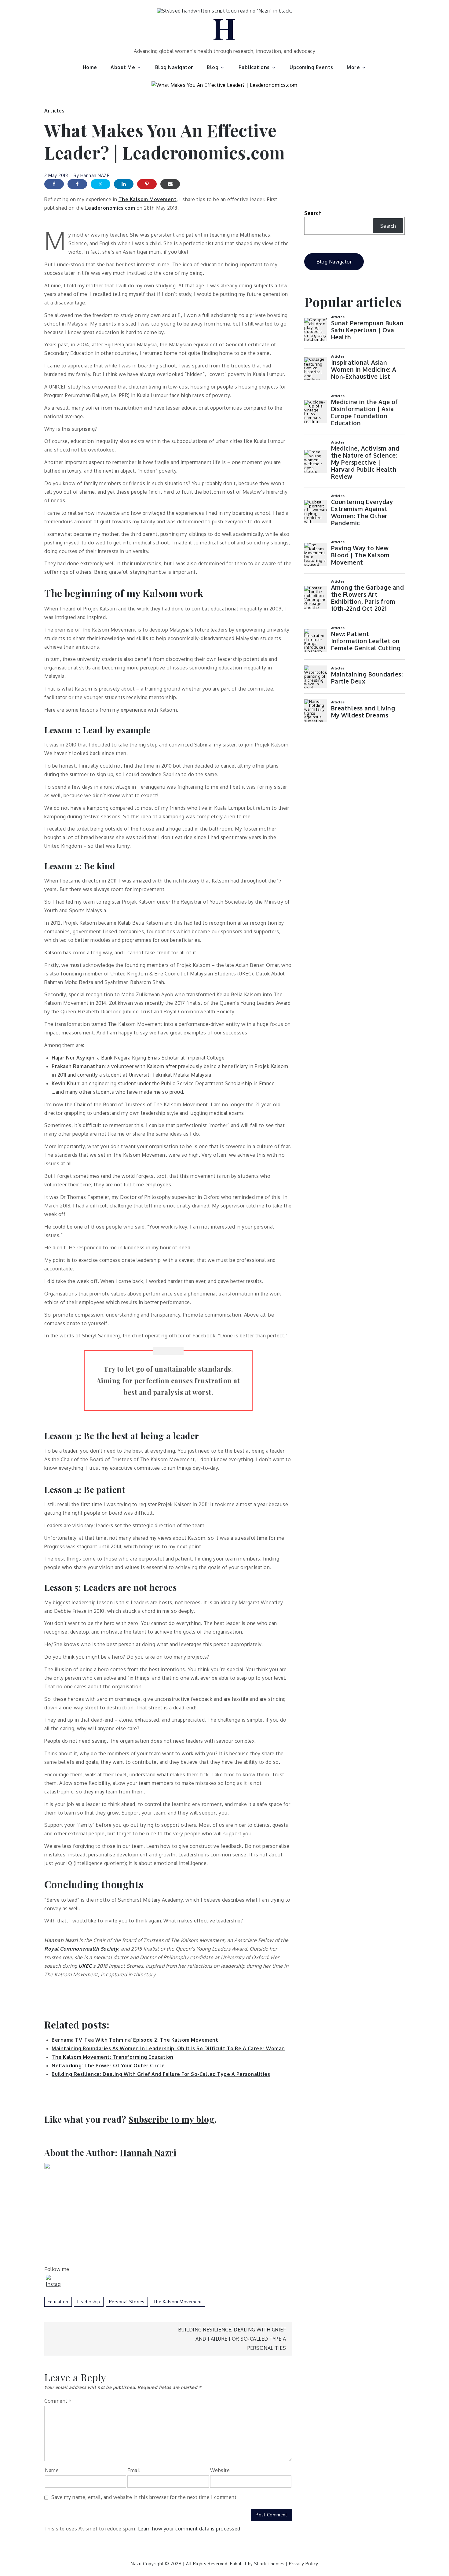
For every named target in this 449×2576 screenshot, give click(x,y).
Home (90, 67)
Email (134, 2470)
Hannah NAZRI (96, 175)
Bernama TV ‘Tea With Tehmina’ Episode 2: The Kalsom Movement (135, 2040)
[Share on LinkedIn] (124, 184)
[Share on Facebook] (54, 184)
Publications (254, 67)
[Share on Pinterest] (147, 184)
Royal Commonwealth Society (81, 1949)
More (353, 67)
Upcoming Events (311, 67)
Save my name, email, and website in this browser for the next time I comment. (145, 2497)
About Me (123, 67)
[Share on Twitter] (100, 184)
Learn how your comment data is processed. (190, 2529)
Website (220, 2470)
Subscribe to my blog (172, 2119)
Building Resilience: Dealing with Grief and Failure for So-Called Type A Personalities (232, 2339)
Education (58, 2302)
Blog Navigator (174, 67)
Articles (54, 111)
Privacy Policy (304, 2564)
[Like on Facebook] (77, 184)
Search (313, 213)
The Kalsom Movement (148, 199)
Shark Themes (270, 2564)
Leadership (89, 2302)
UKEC (85, 1966)
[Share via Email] (170, 184)
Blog (213, 67)
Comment (58, 2401)
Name (52, 2470)
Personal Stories (127, 2302)
